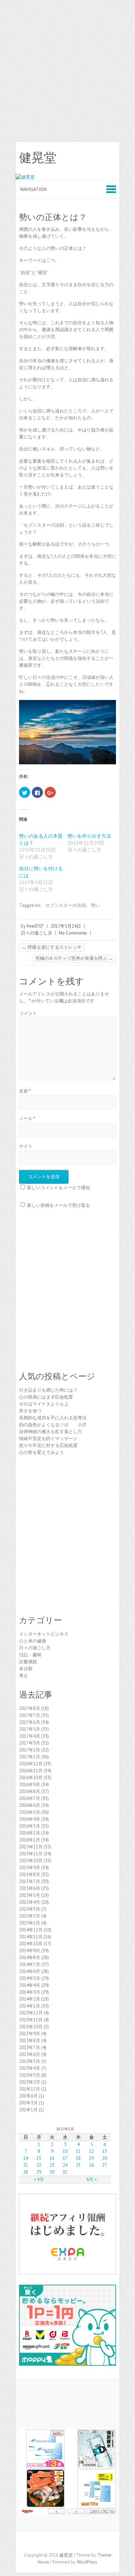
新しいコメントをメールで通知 (58, 1188)
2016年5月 (30, 1812)
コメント (28, 1013)
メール (27, 1118)
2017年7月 (30, 1715)
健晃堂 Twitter (57, 2543)
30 (52, 2172)
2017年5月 (30, 1729)
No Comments (73, 933)
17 (65, 2158)
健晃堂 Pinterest (78, 2543)
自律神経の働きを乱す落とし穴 (51, 1432)
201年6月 (28, 2096)
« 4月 (39, 2179)
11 (78, 2151)
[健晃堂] (25, 177)
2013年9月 (30, 2034)
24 (65, 2165)
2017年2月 (30, 1750)
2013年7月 (30, 2047)
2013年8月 (30, 2041)
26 (91, 2165)
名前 (25, 1091)
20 (105, 2158)
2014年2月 (30, 1999)
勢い (96, 905)
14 (26, 2158)
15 (39, 2158)
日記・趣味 (30, 1655)
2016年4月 (30, 1819)
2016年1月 (30, 1840)
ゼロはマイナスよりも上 (44, 1404)
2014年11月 (31, 1937)
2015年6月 (30, 1888)
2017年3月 (30, 1743)
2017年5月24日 (66, 926)
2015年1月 (30, 1923)
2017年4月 (30, 1736)
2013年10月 (31, 2027)
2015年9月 (30, 1868)
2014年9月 (30, 1951)
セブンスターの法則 (66, 905)
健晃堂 (38, 158)
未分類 (26, 1669)
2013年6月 (30, 2054)
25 (78, 2165)
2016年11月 (31, 1771)
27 (105, 2165)
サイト (26, 1146)
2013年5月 (30, 2061)
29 (39, 2172)
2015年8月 (30, 1874)
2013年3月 (30, 2075)
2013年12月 (31, 2013)
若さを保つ (30, 1411)
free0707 (35, 926)
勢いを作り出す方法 (89, 836)
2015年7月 (30, 1881)
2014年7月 (30, 1964)
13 (105, 2151)
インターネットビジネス (44, 1634)
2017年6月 (30, 1722)
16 (52, 2158)
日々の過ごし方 (37, 933)
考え (24, 1676)
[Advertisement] (67, 71)
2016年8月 (30, 1791)
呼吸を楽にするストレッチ (52, 947)
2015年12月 (31, 1847)
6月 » (92, 2179)
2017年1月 (30, 1757)
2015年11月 (31, 1854)
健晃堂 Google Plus (67, 2543)
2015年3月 (30, 1909)
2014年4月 (30, 1985)
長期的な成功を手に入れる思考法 (53, 1418)
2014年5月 (30, 1978)
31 (65, 2172)
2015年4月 (30, 1902)
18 (78, 2158)
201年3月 (28, 2103)
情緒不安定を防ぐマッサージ (48, 1439)
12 (91, 2151)
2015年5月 (30, 1895)
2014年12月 (31, 1930)
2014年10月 (31, 1944)
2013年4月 (30, 2068)
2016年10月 (31, 1778)
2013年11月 (31, 2020)
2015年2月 (30, 1916)
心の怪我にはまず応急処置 (46, 1397)
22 (39, 2165)
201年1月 (28, 2110)
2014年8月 (30, 1958)
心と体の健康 (33, 1641)
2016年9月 (30, 1785)
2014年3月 (30, 1992)
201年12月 (30, 2089)
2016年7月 (30, 1798)
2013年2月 (30, 2082)
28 (26, 2172)
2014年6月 (30, 1971)
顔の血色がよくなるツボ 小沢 (53, 1425)
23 (52, 2165)
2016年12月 (31, 1764)
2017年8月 (30, 1708)
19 (91, 2158)
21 (26, 2165)
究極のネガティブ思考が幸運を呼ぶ (74, 958)
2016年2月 (30, 1833)
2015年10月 (31, 1861)
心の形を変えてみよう (42, 1452)
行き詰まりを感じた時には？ (48, 1390)
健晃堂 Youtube (88, 2543)
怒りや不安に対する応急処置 (48, 1445)
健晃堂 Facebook (47, 2543)
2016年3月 (30, 1826)
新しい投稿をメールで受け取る (58, 1205)
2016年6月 (30, 1805)
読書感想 (28, 1662)
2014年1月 (30, 2006)
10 (65, 2151)
